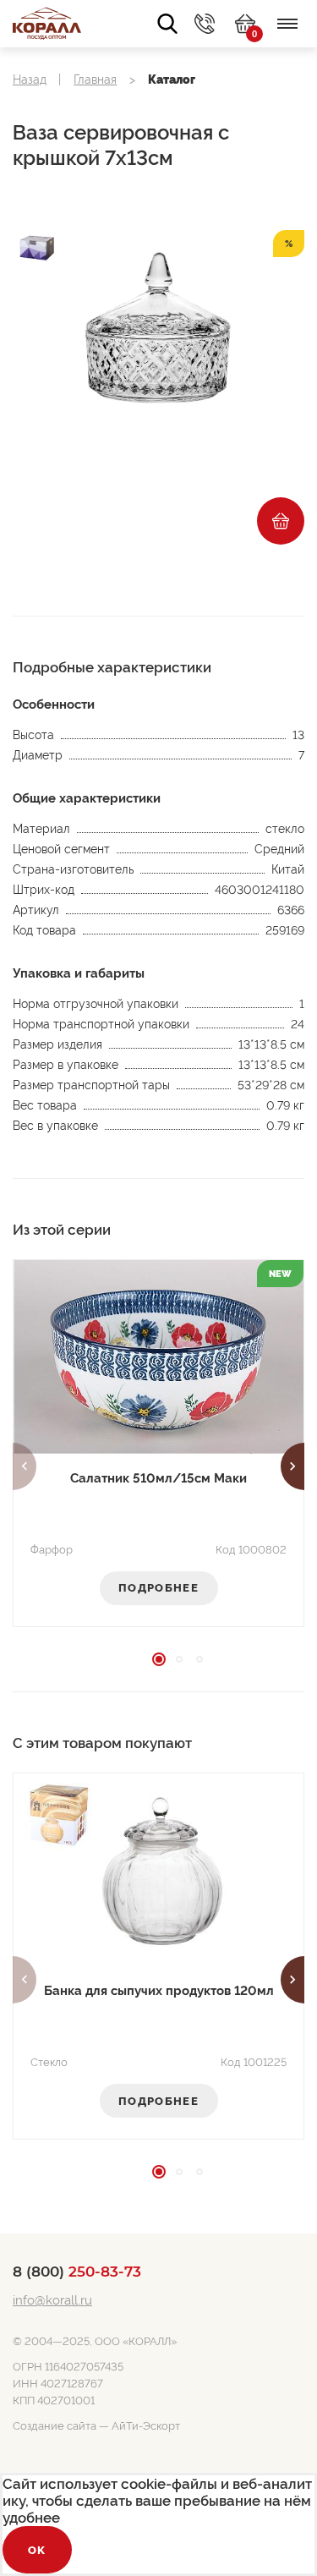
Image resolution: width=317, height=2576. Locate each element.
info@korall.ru (52, 2300)
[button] (25, 1466)
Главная (95, 79)
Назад (30, 79)
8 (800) (77, 2272)
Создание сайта (55, 2426)
